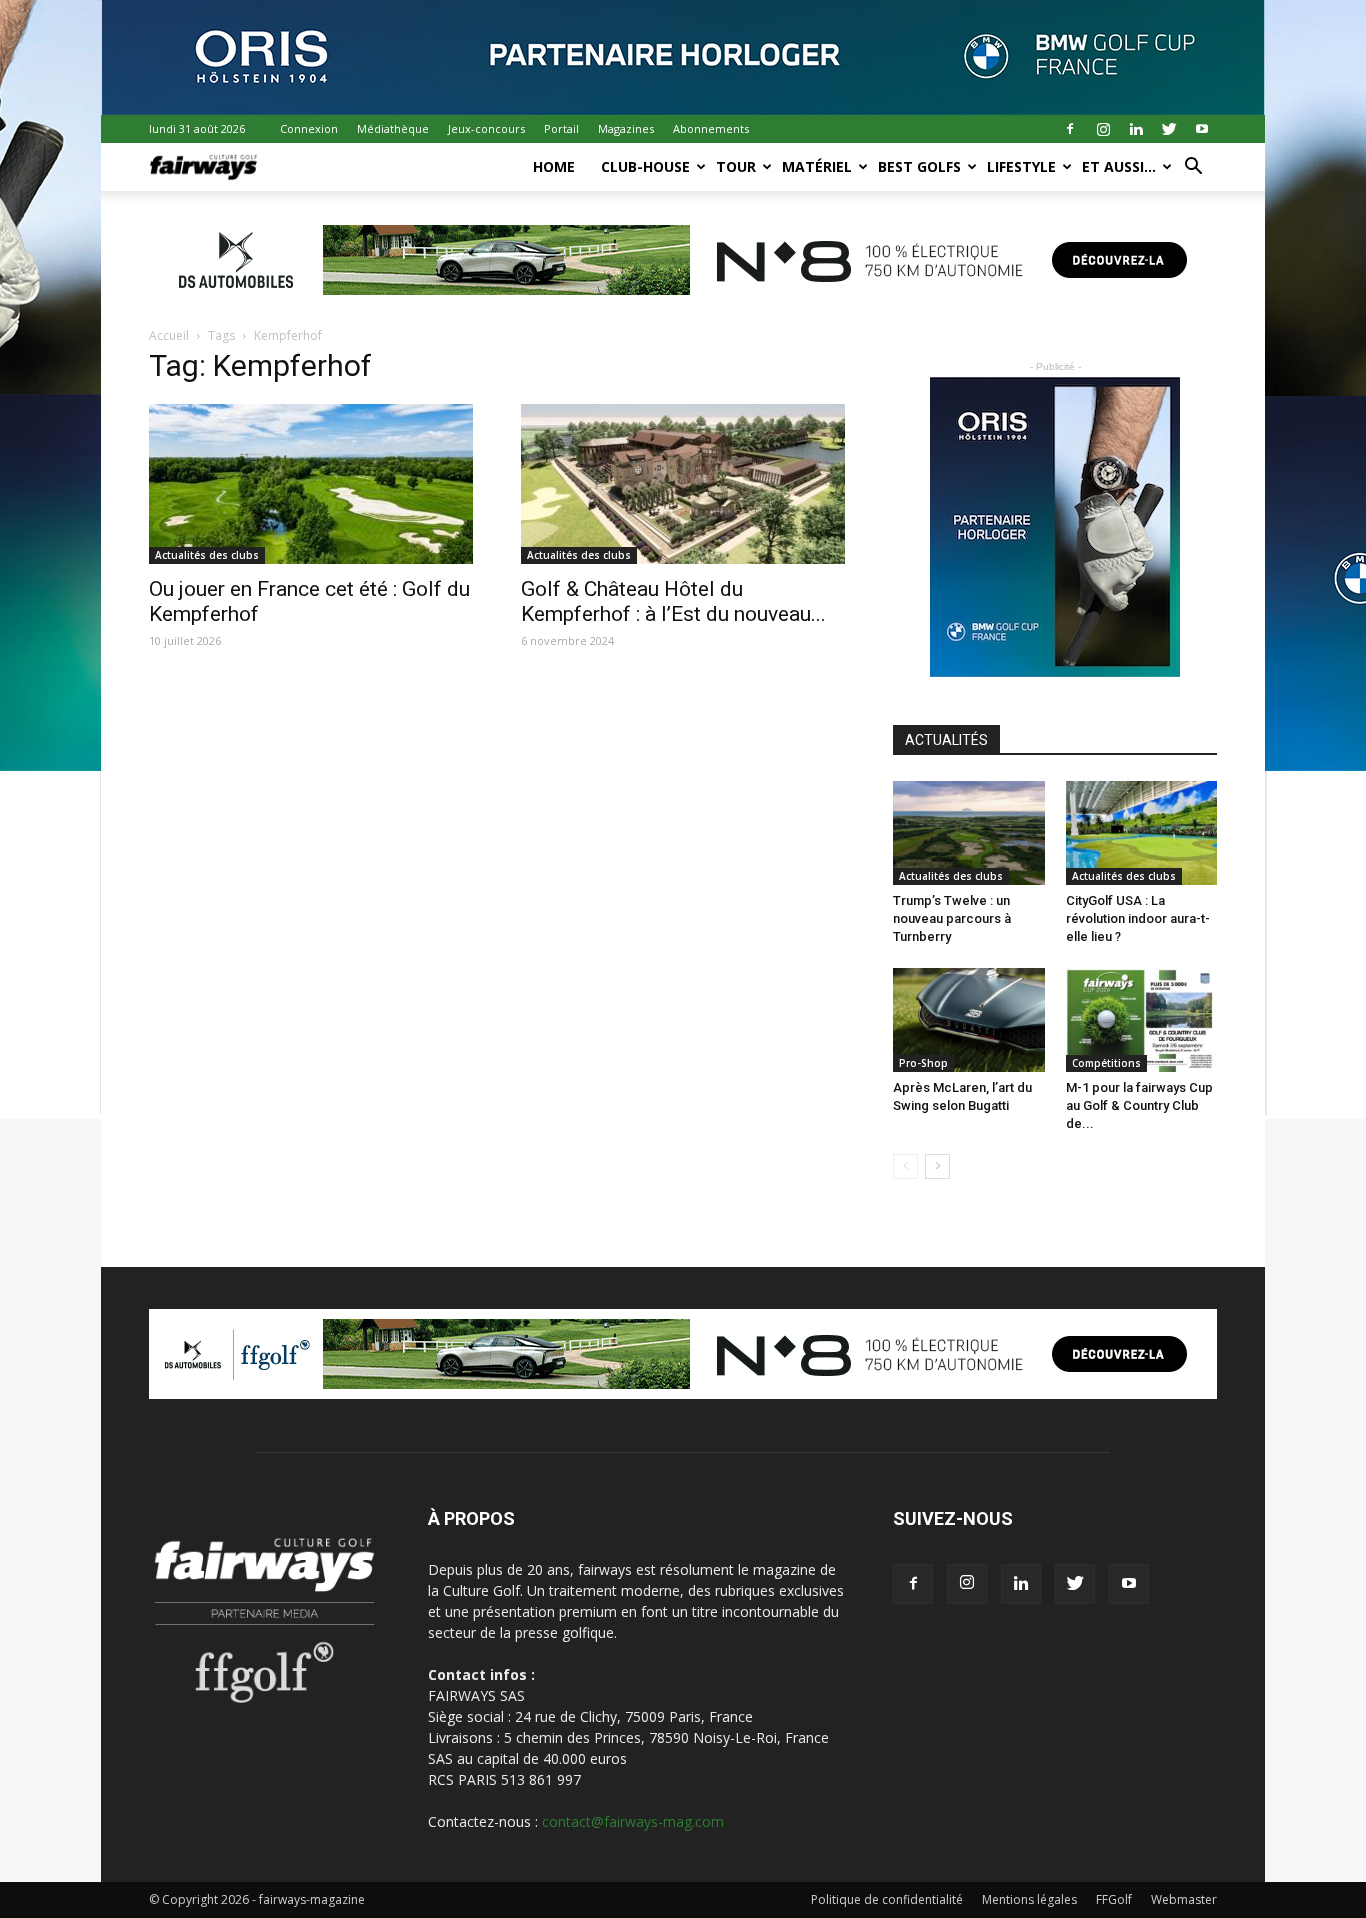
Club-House (645, 166)
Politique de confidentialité (887, 1899)
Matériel (817, 166)
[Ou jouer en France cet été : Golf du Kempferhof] (311, 484)
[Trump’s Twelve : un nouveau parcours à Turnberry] (969, 833)
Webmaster (1184, 1899)
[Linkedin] (1136, 129)
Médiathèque (393, 128)
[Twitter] (1169, 129)
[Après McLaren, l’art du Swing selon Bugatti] (969, 1020)
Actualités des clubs (207, 555)
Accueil (169, 335)
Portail (561, 128)
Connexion (309, 128)
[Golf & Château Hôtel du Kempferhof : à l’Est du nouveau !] (683, 484)
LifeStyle (1021, 166)
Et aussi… (1119, 166)
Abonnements (711, 128)
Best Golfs (919, 166)
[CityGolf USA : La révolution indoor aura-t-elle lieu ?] (1142, 833)
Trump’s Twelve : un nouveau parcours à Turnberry (952, 918)
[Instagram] (1103, 129)
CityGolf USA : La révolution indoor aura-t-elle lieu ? (1138, 918)
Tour (736, 166)
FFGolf (1114, 1899)
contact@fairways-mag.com (633, 1821)
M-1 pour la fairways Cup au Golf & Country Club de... (1139, 1105)
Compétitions (1106, 1063)
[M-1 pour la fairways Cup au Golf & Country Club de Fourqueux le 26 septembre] (1142, 1020)
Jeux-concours (486, 128)
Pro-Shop (923, 1063)
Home (554, 166)
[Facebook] (1070, 129)
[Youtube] (1202, 129)
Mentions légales (1029, 1899)
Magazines (626, 128)
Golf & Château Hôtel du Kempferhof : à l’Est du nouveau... (673, 601)
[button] (1193, 168)
